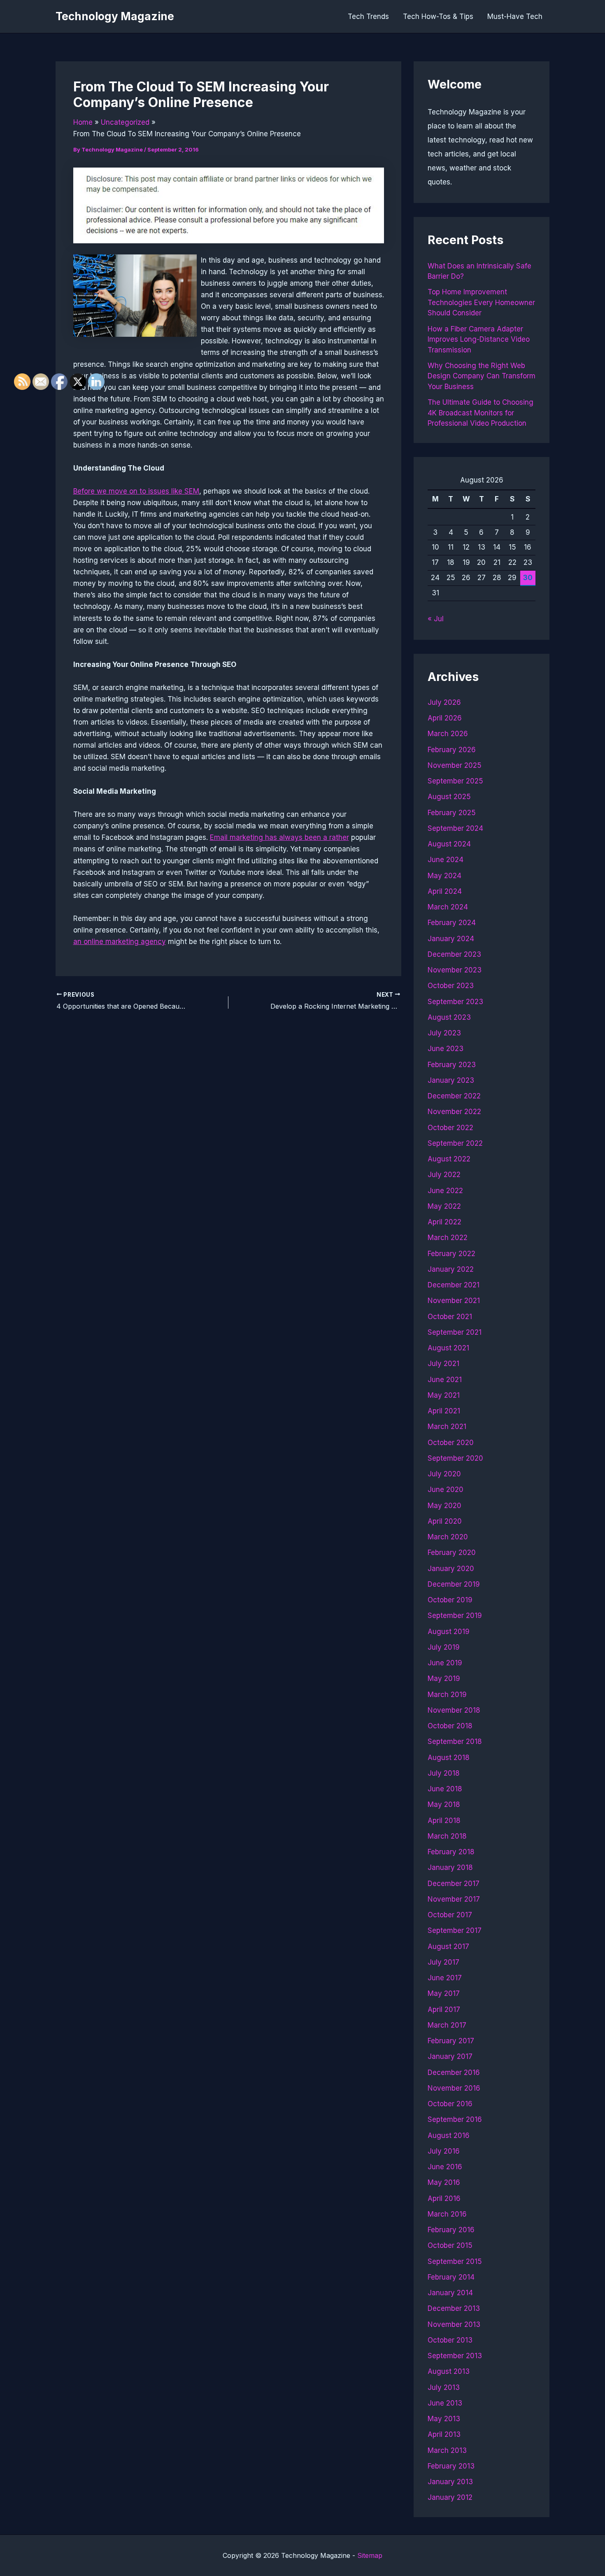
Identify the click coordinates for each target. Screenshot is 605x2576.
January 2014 (450, 2293)
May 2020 (444, 1506)
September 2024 (455, 828)
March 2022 (448, 1238)
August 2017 (448, 1947)
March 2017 (447, 2025)
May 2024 (444, 876)
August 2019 (449, 1632)
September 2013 (455, 2356)
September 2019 (455, 1616)
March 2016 (447, 2214)
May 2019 (444, 1678)
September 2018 (455, 1741)
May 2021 (444, 1395)
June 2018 (445, 1789)
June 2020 (446, 1490)
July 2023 (444, 1033)
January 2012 (450, 2497)
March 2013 (447, 2450)
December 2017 (454, 1884)
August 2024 (449, 844)
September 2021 (455, 1332)
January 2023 (451, 1080)
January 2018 (450, 1867)
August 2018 (449, 1758)
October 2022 (450, 1128)
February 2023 (452, 1065)
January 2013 (450, 2482)
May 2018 (444, 1804)
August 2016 (449, 2135)
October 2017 (450, 1915)
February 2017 (451, 2041)
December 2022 (454, 1096)
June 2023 (446, 1049)
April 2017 (444, 2010)
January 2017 (450, 2056)
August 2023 (449, 1017)
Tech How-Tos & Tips (438, 16)
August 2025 (449, 797)
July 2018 (444, 1773)
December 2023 (454, 954)
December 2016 (454, 2072)
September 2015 (455, 2261)
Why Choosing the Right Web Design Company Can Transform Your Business (482, 376)
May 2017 (444, 1993)
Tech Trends (368, 16)
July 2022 (444, 1175)
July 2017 (443, 1962)
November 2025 (455, 765)
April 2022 (444, 1222)
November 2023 (455, 970)
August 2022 (449, 1159)
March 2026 (448, 734)
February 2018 (451, 1852)
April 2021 (444, 1411)
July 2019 (444, 1647)
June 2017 (445, 1978)
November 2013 (454, 2324)
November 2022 (454, 1112)
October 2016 (450, 2104)
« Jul (436, 619)
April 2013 (444, 2434)
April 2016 (444, 2198)
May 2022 (444, 1206)
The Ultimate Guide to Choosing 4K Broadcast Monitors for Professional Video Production (481, 413)
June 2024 (446, 860)
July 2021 (443, 1364)
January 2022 (451, 1269)
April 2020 (445, 1521)
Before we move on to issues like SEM (136, 491)
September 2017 (455, 1930)
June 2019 (445, 1663)
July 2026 (444, 702)
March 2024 (448, 907)
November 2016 (454, 2088)
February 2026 (452, 750)
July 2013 (444, 2387)
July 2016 (444, 2151)
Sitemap (370, 2555)
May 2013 (444, 2419)
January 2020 (451, 1569)
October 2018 (450, 1726)
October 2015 (450, 2245)
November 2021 (454, 1301)
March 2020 (448, 1537)
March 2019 (447, 1695)
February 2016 (451, 2230)
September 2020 (455, 1458)
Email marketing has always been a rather (279, 837)
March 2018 (447, 1836)
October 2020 (451, 1443)
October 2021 (450, 1317)
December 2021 (454, 1285)
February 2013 (451, 2466)
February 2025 (452, 813)
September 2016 (455, 2119)
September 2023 (455, 1002)
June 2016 (445, 2167)
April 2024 (445, 891)
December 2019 (454, 1584)
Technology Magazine (115, 16)
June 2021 (445, 1380)
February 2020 (452, 1553)
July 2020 (444, 1474)
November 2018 (454, 1710)
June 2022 (445, 1191)
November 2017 (454, 1899)
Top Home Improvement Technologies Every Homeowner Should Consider (481, 302)
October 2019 (450, 1600)
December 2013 (454, 2308)
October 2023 (451, 986)
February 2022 (451, 1254)
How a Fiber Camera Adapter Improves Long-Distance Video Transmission (479, 339)
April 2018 (444, 1821)
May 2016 (444, 2182)
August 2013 (449, 2371)
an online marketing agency (120, 942)
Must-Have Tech (515, 16)
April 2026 (445, 718)
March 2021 (447, 1427)
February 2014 (451, 2277)
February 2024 (452, 923)
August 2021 (448, 1348)
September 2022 (455, 1143)
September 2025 (455, 781)
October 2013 (450, 2340)
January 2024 (451, 939)
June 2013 (445, 2403)
